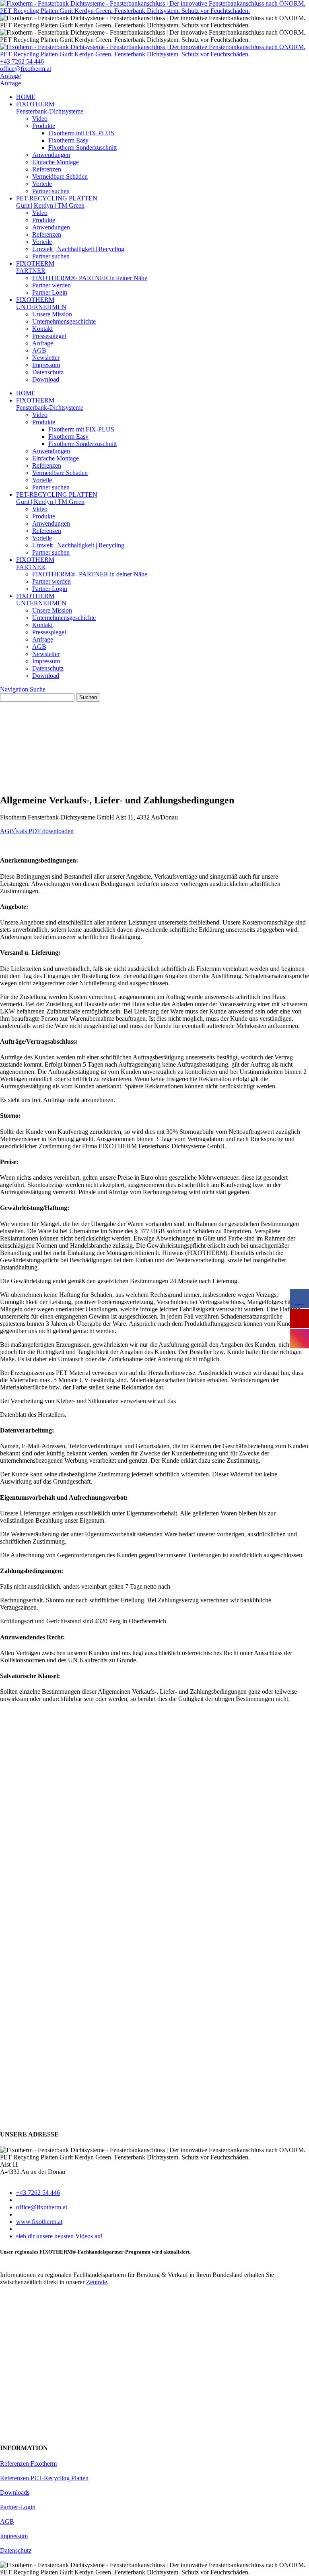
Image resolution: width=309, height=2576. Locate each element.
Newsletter (46, 358)
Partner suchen (51, 191)
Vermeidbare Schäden (60, 176)
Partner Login (50, 292)
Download (46, 379)
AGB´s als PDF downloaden (37, 831)
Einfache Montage (56, 162)
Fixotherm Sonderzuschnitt (82, 148)
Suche (38, 689)
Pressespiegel (49, 336)
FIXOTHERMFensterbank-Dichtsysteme (50, 108)
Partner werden (51, 285)
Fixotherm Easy (68, 140)
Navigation (14, 689)
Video (40, 119)
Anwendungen (51, 155)
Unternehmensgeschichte (64, 321)
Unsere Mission (52, 314)
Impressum (46, 365)
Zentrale (97, 2282)
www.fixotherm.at (39, 2222)
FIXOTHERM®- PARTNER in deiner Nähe (90, 278)
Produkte (44, 126)
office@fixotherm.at (26, 69)
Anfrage (10, 76)
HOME (26, 97)
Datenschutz (48, 372)
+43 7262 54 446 (22, 61)
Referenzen (47, 169)
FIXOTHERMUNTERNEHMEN (41, 303)
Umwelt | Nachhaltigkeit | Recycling (78, 249)
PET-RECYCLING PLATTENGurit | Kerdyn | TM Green (57, 202)
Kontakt (42, 329)
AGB (39, 350)
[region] (154, 744)
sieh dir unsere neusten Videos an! (59, 2236)
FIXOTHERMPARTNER (35, 267)
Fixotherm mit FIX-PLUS (81, 133)
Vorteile (42, 184)
